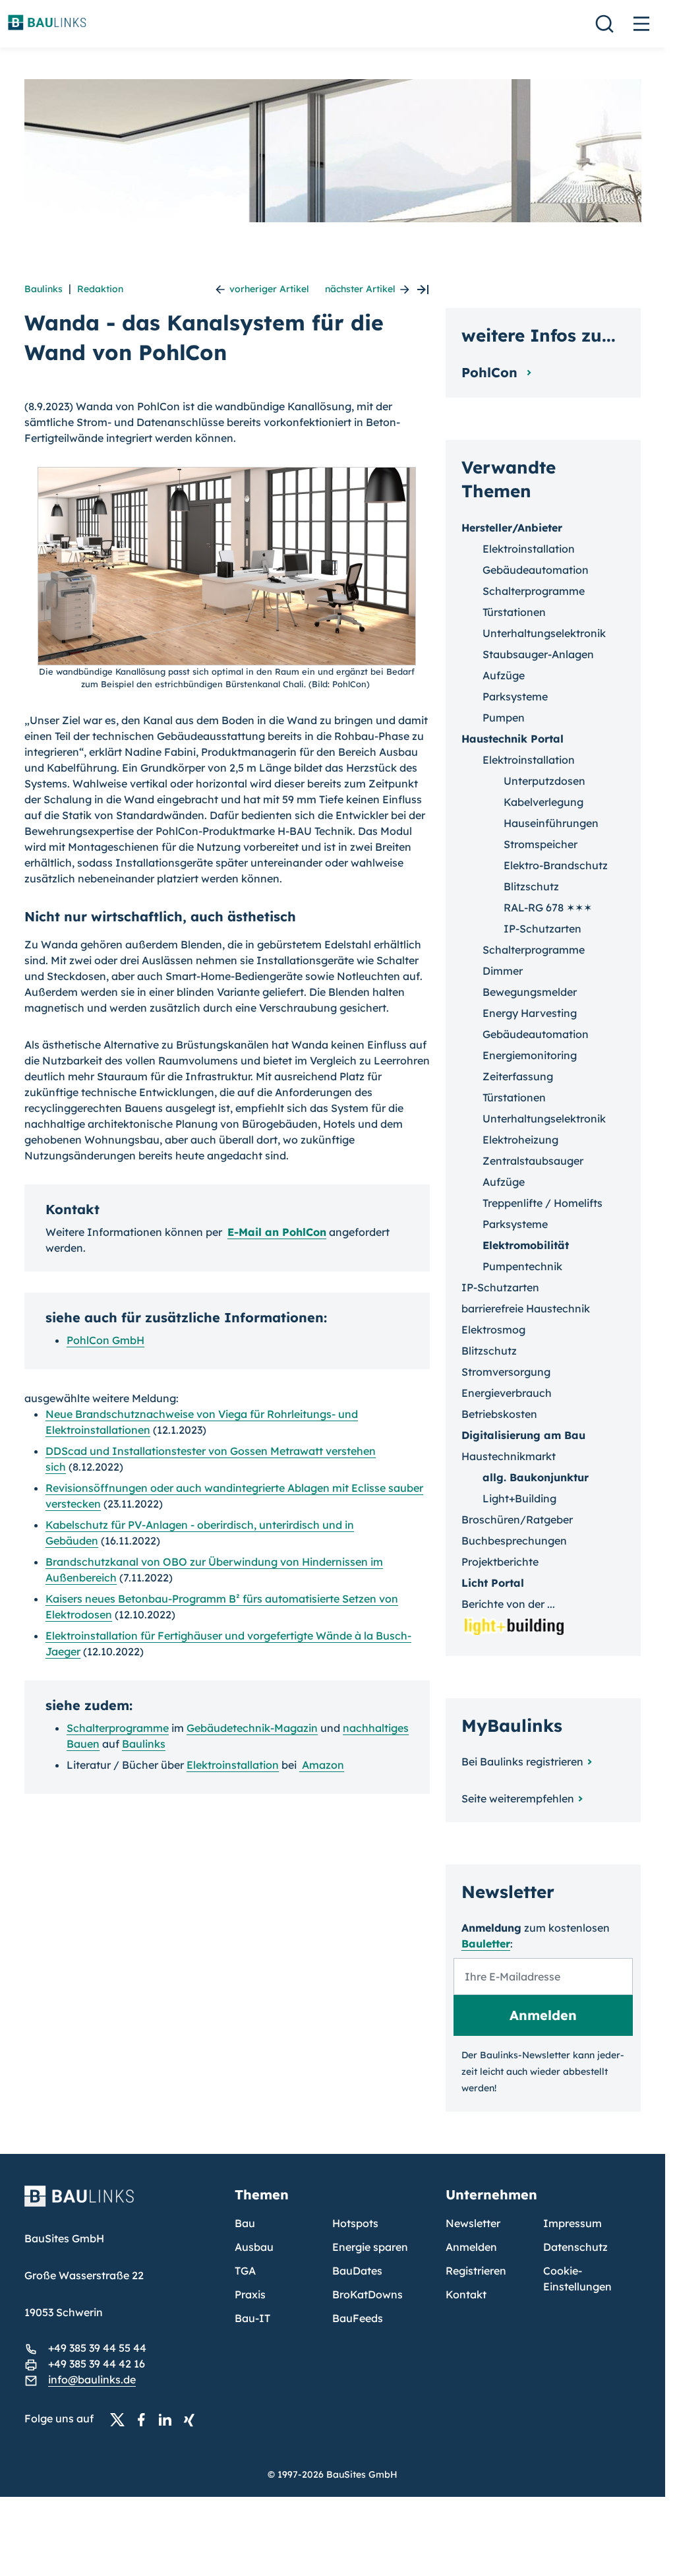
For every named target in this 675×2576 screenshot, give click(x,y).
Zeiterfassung (518, 1076)
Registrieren (476, 2271)
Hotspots (355, 2223)
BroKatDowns (367, 2294)
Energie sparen (370, 2247)
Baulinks (44, 289)
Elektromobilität (526, 1245)
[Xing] (192, 2419)
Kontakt (466, 2294)
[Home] (122, 2204)
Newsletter (473, 2223)
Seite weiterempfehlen (518, 1798)
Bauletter (486, 1944)
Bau (245, 2223)
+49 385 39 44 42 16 (97, 2364)
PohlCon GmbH (105, 1340)
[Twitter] (121, 2419)
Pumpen (504, 718)
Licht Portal (493, 1583)
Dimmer (503, 971)
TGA (245, 2271)
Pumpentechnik (522, 1266)
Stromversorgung (506, 1372)
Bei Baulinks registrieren (522, 1762)
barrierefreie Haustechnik (526, 1308)
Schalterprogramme (118, 1728)
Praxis (250, 2294)
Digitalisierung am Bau (523, 1435)
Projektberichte (500, 1562)
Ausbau (254, 2247)
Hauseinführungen (551, 823)
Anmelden (471, 2247)
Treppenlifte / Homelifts (543, 1203)
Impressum (572, 2223)
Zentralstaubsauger (533, 1161)
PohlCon (491, 372)
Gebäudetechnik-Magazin (252, 1728)
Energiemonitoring (530, 1055)
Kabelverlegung (543, 802)
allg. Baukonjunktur (536, 1477)
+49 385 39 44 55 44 (97, 2348)
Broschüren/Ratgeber (517, 1519)
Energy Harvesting (530, 1013)
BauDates (357, 2271)
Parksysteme (515, 696)
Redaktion (100, 289)
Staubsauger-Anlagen (538, 654)
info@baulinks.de (92, 2379)
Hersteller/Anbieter (512, 528)
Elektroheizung (520, 1140)
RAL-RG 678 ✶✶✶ (548, 907)
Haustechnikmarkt (509, 1456)
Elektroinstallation (233, 1765)
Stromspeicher (541, 844)
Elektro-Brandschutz (556, 865)
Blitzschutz (531, 886)
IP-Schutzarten (543, 929)
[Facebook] (145, 2419)
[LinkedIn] (169, 2419)
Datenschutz (575, 2247)
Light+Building (519, 1498)
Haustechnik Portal (513, 739)
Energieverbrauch (507, 1393)
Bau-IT (252, 2318)
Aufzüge (504, 675)
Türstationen (514, 612)
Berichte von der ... (508, 1604)
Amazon (322, 1765)
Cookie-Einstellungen (577, 2279)
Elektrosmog (493, 1330)
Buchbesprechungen (514, 1541)
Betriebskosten (499, 1414)
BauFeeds (358, 2318)
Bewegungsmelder (530, 992)
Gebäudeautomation (536, 570)
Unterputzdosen (544, 781)
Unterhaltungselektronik (544, 633)
